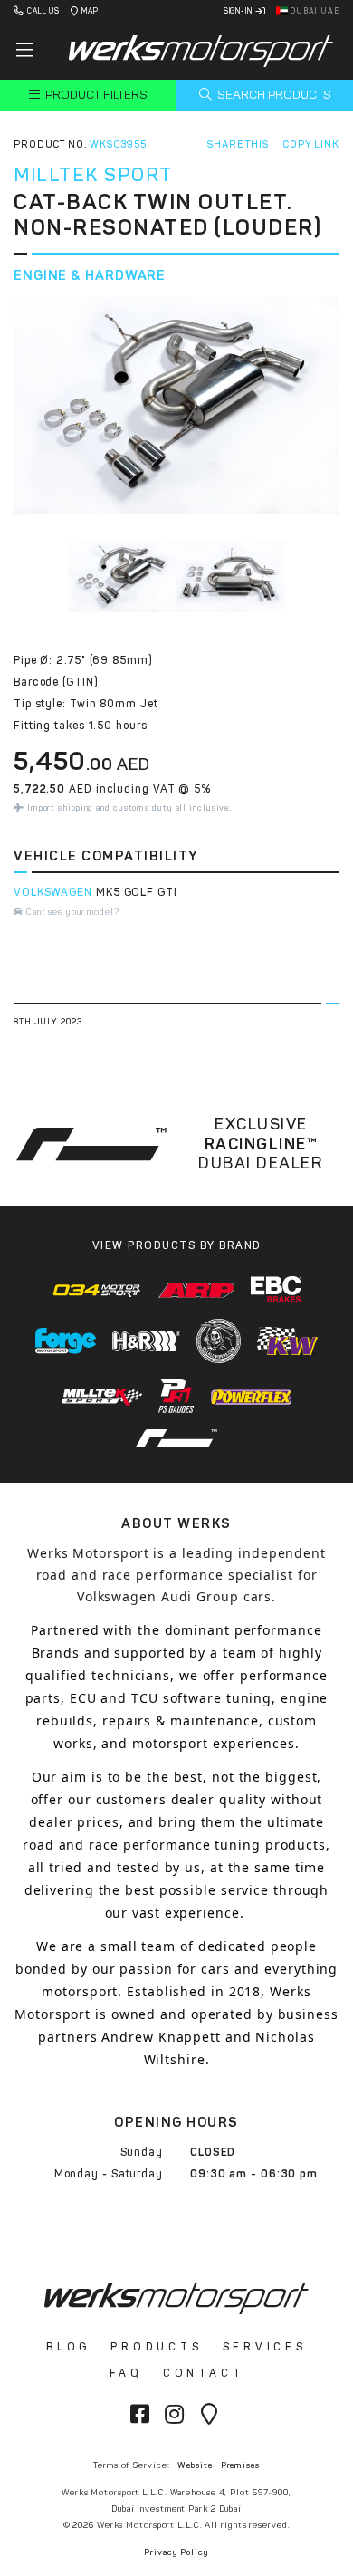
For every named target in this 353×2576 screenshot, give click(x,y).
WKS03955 (118, 144)
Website (195, 2465)
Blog (68, 2347)
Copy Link (311, 144)
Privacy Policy (176, 2552)
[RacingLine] (176, 1438)
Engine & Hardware (90, 275)
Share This (238, 144)
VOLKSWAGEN (53, 892)
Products (156, 2347)
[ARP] (196, 1290)
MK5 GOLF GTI (137, 892)
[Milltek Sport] (102, 1396)
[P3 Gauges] (176, 1396)
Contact (204, 2373)
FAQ (126, 2373)
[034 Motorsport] (97, 1289)
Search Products (273, 95)
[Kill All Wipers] (219, 1341)
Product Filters (95, 95)
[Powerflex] (252, 1396)
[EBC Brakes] (276, 1289)
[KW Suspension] (287, 1341)
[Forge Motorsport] (66, 1341)
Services (265, 2347)
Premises (240, 2465)
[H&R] (147, 1341)
